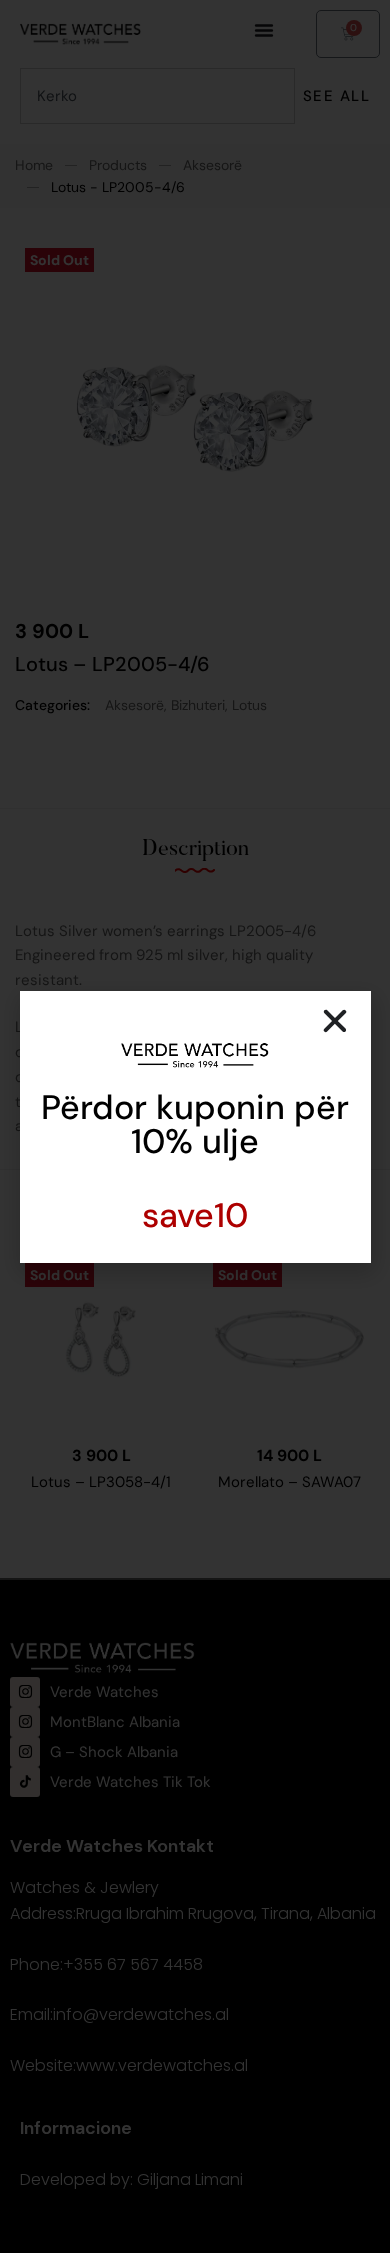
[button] (335, 1021)
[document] (195, 1126)
